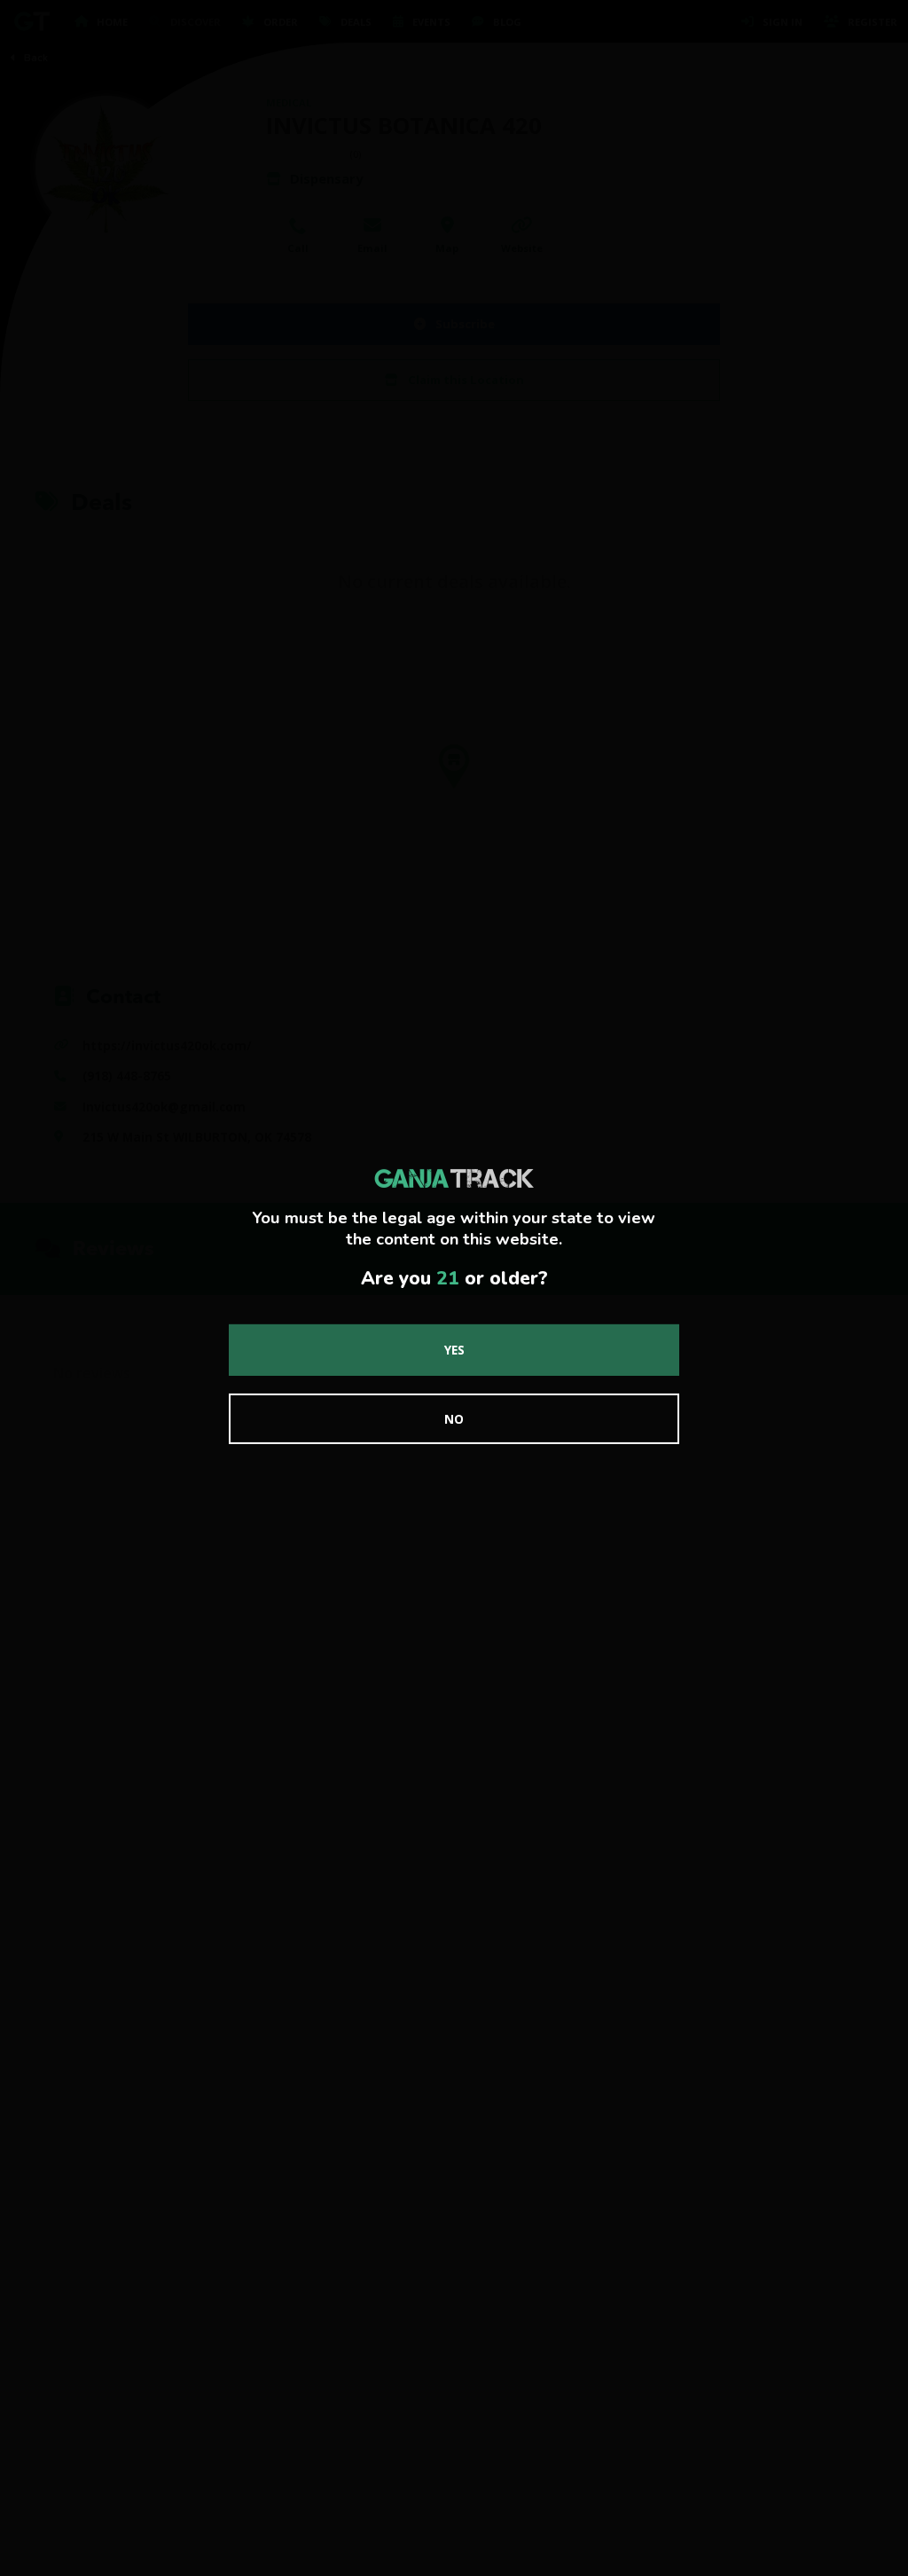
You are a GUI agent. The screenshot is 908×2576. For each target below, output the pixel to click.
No (454, 1419)
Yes (454, 1350)
